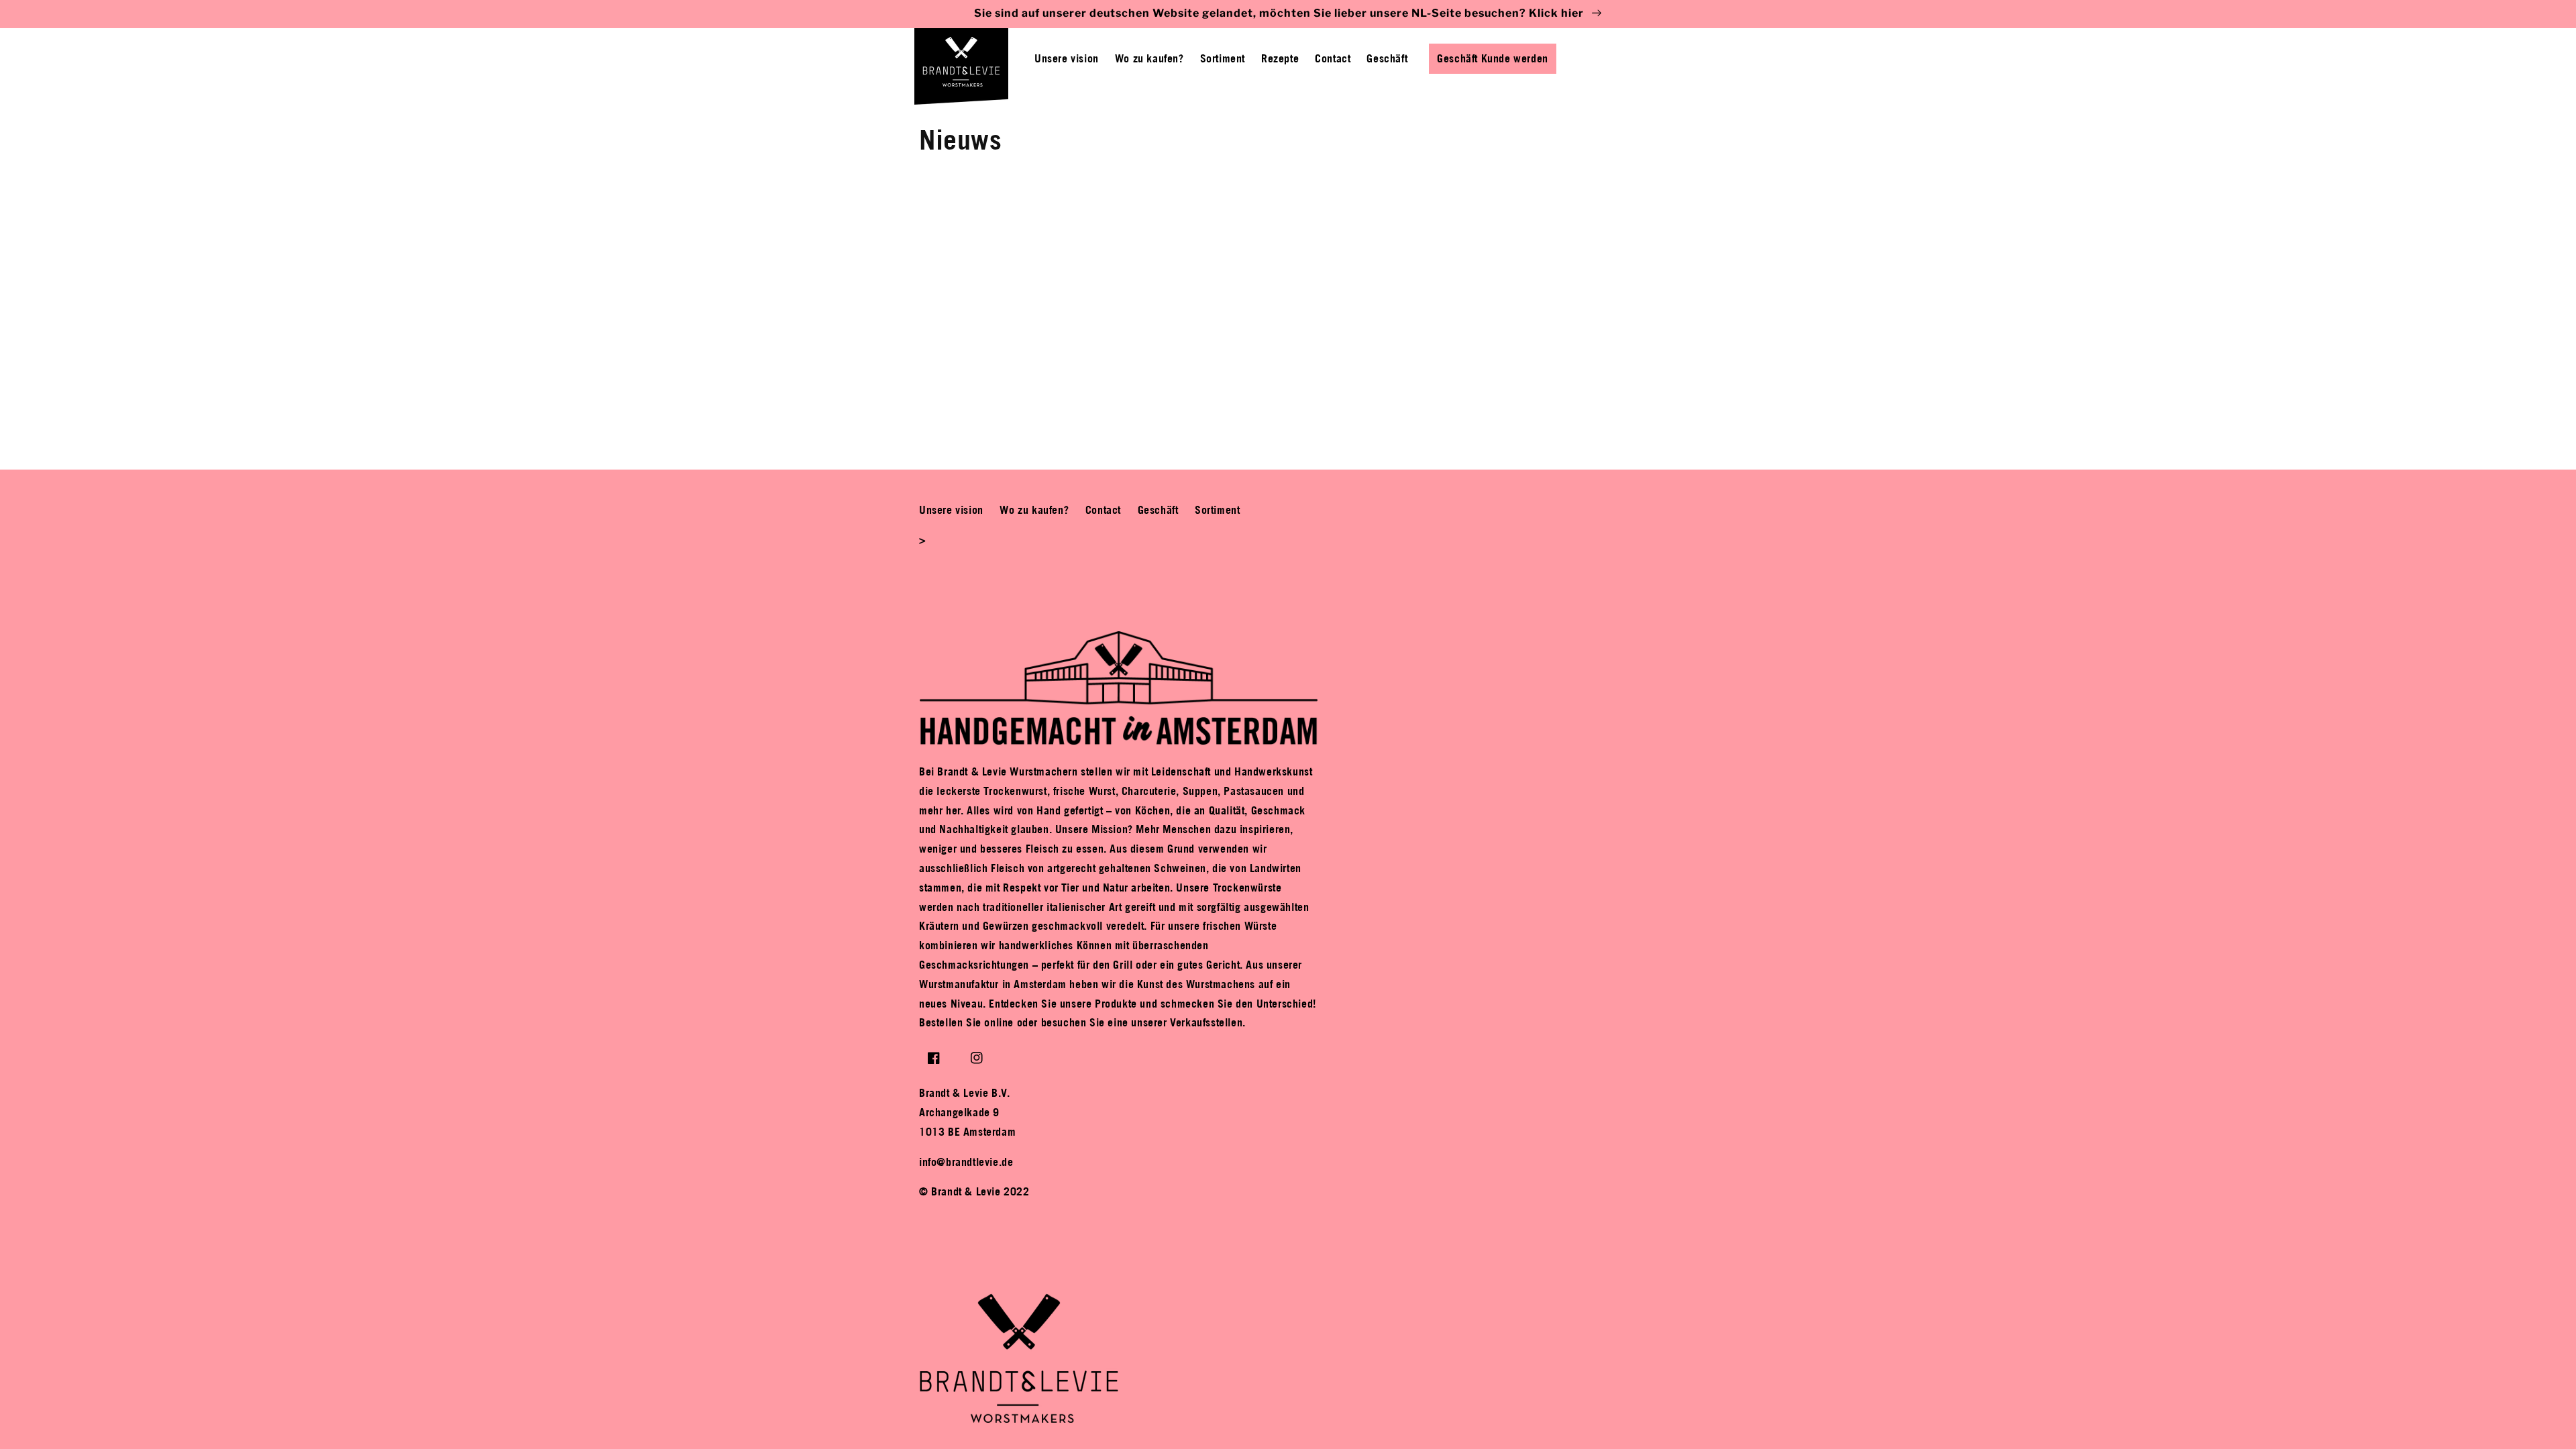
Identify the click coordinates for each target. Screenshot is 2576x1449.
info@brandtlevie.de (966, 1162)
